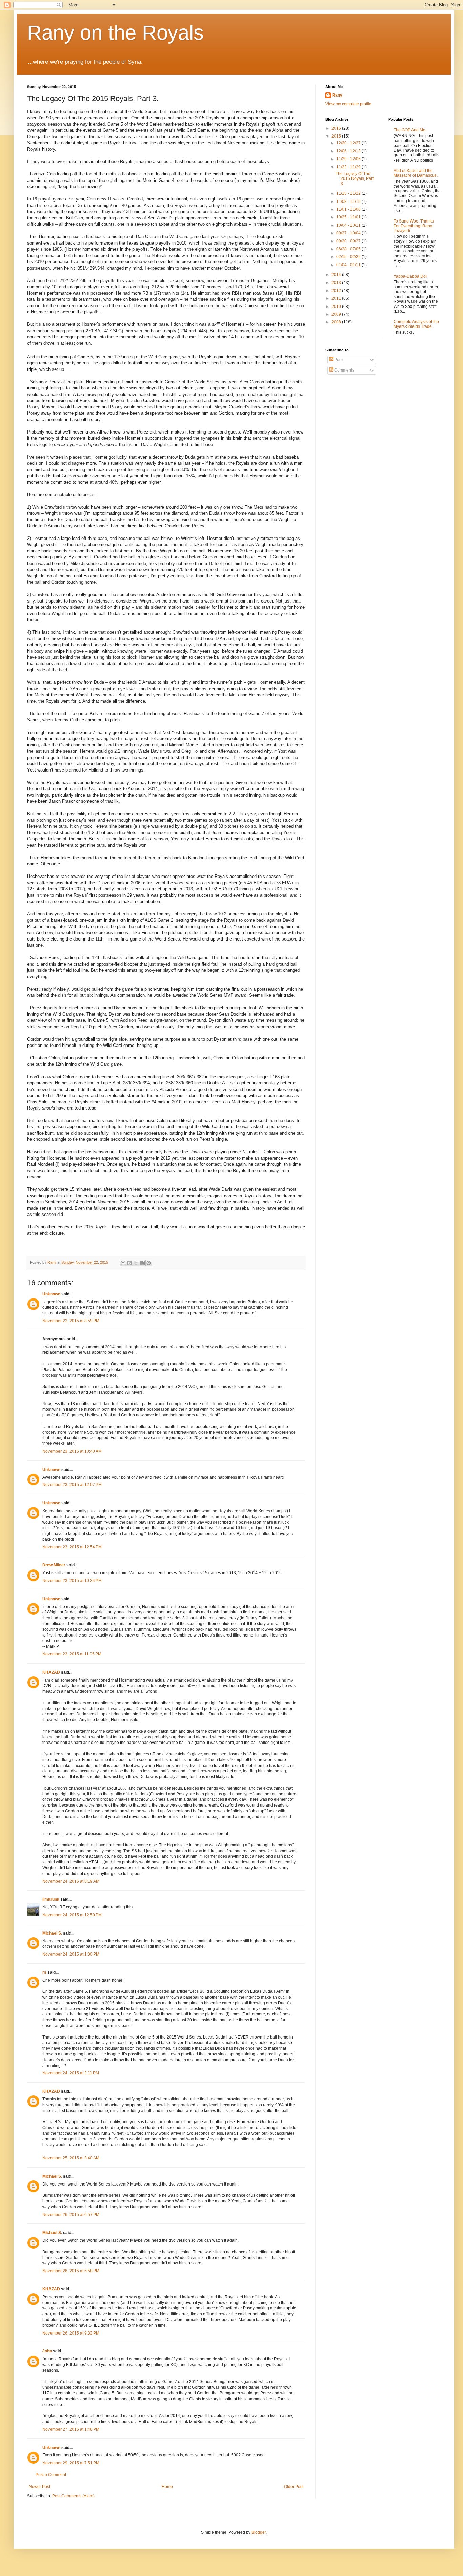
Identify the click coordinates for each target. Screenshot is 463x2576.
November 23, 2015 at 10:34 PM (72, 1581)
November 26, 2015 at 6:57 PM (71, 2215)
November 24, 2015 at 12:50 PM (72, 1915)
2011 (337, 298)
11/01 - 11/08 (349, 209)
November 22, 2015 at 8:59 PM (71, 1321)
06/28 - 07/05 (349, 249)
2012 (337, 291)
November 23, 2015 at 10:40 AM (72, 1451)
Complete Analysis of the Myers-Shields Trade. (416, 324)
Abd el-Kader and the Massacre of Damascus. (416, 173)
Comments (344, 370)
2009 (337, 314)
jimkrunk (51, 1899)
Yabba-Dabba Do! (410, 276)
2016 (337, 128)
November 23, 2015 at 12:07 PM (72, 1485)
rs (44, 1972)
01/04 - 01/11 (349, 265)
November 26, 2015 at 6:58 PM (71, 2271)
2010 (337, 307)
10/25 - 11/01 (349, 217)
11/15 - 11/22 (349, 193)
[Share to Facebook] (142, 1263)
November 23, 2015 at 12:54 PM (72, 1547)
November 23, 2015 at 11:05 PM (72, 1654)
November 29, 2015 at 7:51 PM (71, 2463)
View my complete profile (348, 104)
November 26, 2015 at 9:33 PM (71, 2333)
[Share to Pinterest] (149, 1263)
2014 (337, 275)
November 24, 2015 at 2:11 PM (71, 2073)
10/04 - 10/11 (349, 225)
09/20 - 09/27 (349, 241)
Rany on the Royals (115, 33)
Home (167, 2487)
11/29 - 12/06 (349, 159)
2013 (337, 283)
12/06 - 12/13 (349, 151)
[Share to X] (136, 1263)
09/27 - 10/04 (349, 233)
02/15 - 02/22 (349, 257)
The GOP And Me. (410, 130)
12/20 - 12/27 (349, 143)
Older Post (294, 2487)
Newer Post (39, 2487)
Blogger (259, 2532)
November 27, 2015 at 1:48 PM (71, 2429)
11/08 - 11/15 (349, 202)
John (47, 2351)
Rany (337, 95)
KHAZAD (51, 1672)
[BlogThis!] (129, 1263)
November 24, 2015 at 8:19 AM (71, 1881)
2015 (337, 136)
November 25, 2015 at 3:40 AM (71, 2158)
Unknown (51, 1294)
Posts (339, 360)
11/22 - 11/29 (349, 167)
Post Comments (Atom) (73, 2496)
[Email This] (123, 1263)
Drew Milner (54, 1565)
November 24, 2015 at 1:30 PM (71, 1954)
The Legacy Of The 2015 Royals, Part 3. (355, 179)
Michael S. (52, 1933)
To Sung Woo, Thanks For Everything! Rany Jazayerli (414, 226)
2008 (337, 322)
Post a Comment (51, 2475)
